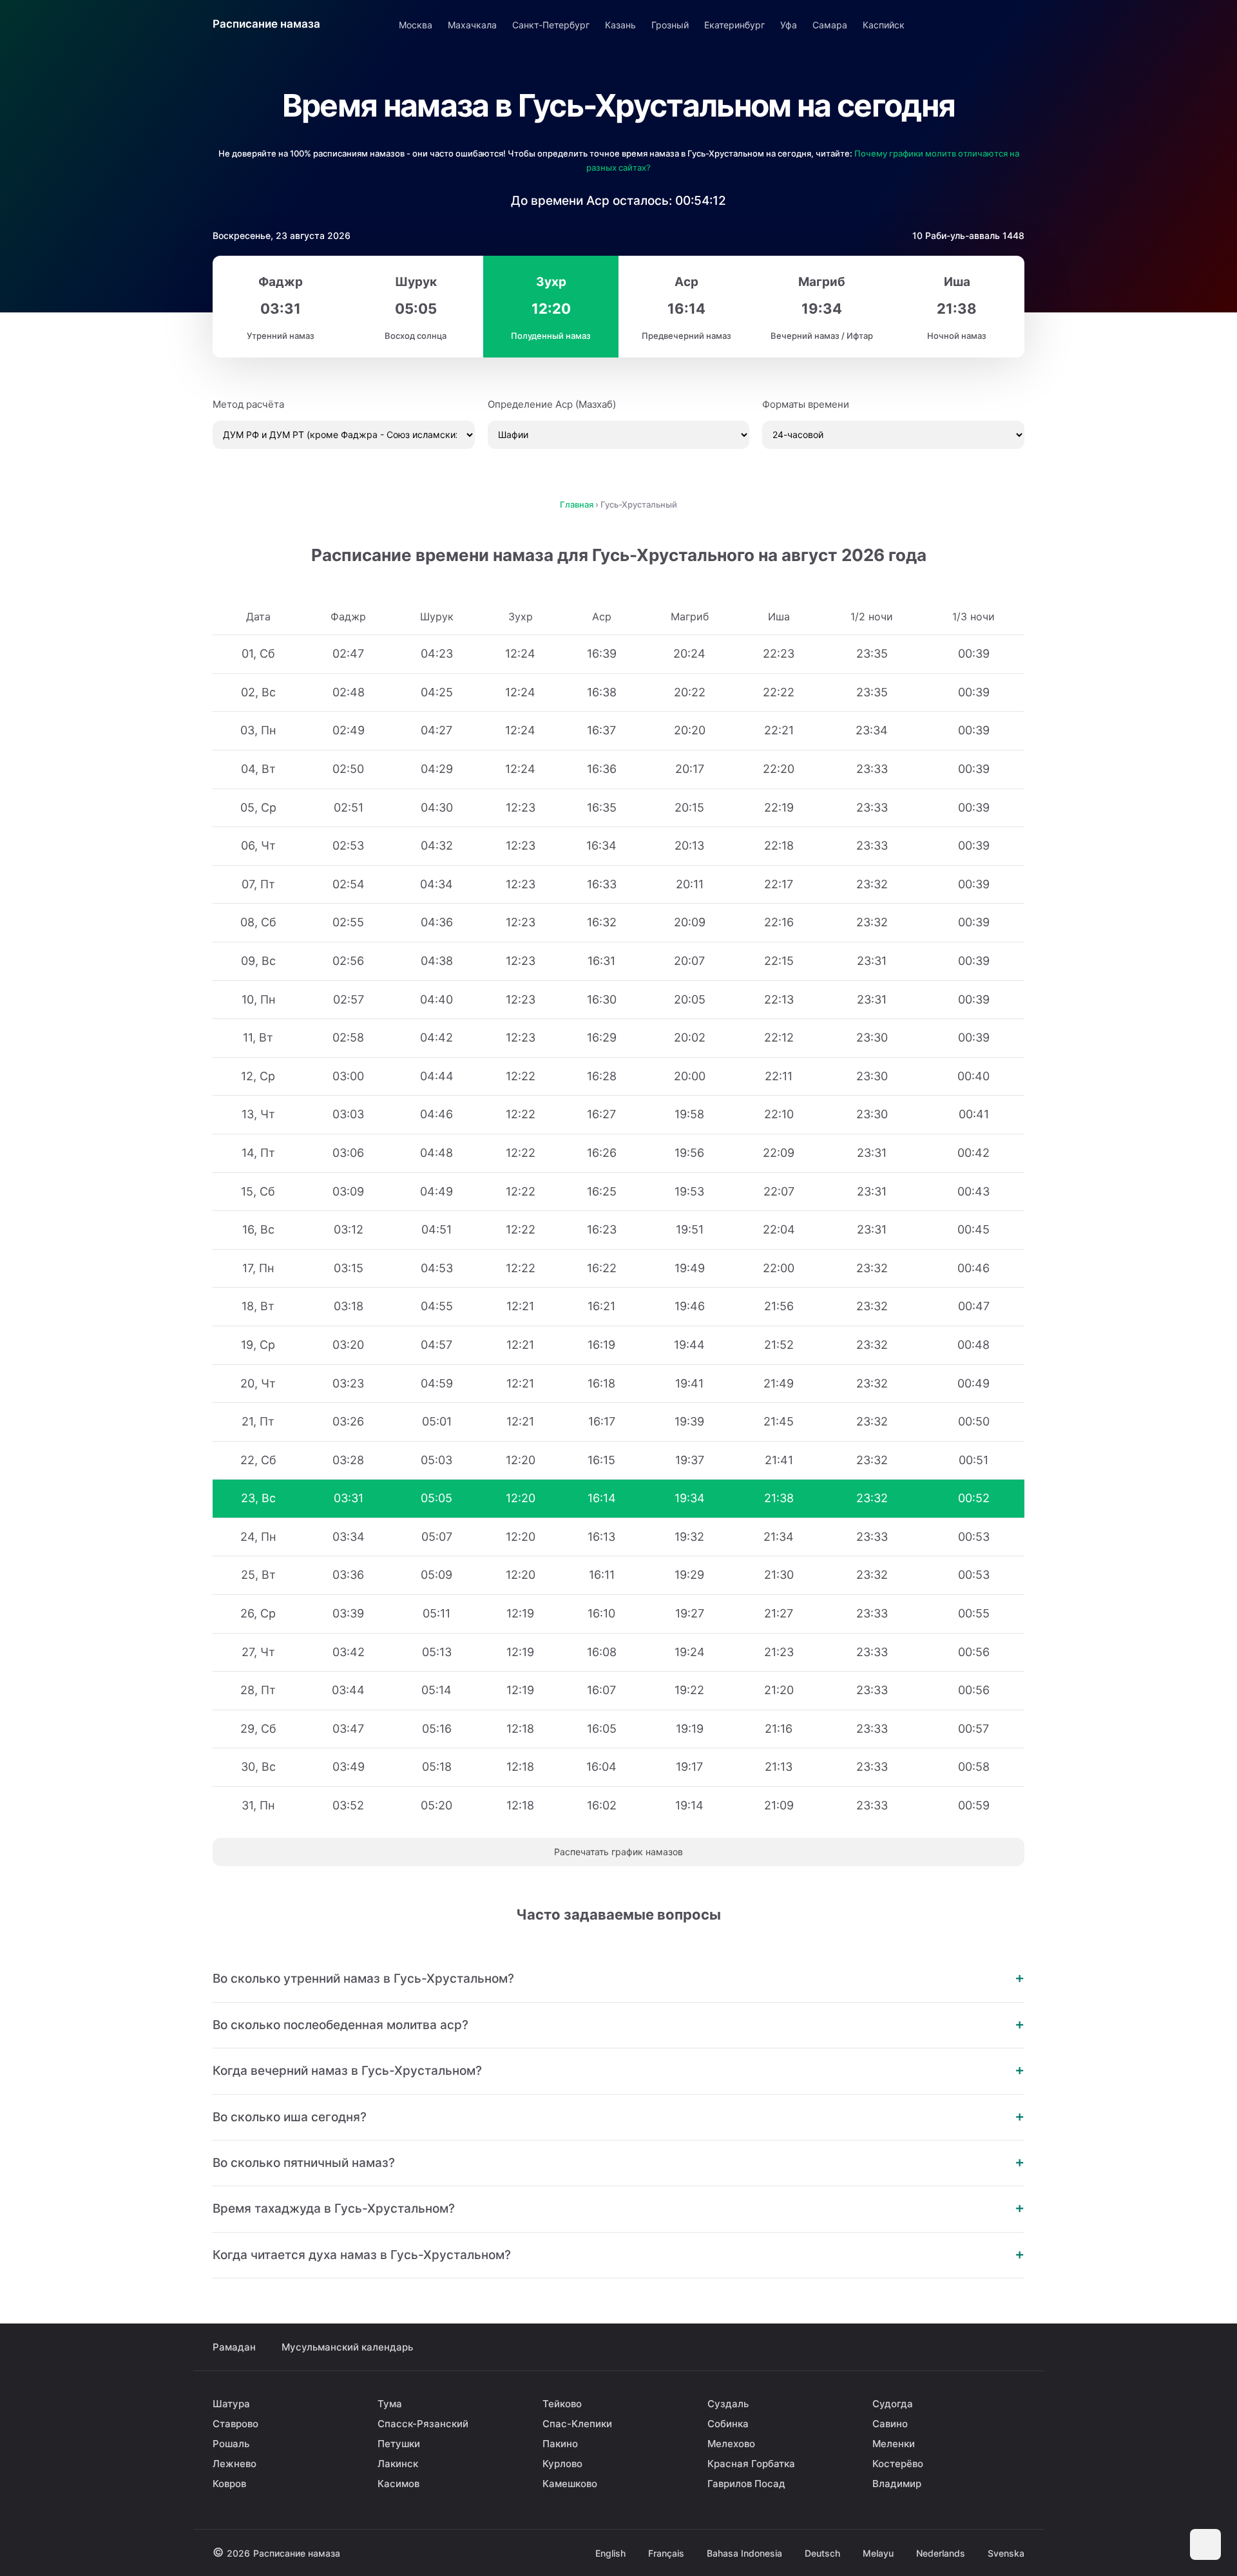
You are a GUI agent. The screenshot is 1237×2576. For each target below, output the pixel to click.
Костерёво (898, 2464)
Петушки (399, 2444)
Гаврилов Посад (746, 2484)
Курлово (562, 2464)
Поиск (1013, 24)
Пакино (560, 2444)
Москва (416, 25)
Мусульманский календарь (347, 2347)
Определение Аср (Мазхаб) (552, 404)
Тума (390, 2404)
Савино (890, 2424)
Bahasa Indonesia (744, 2553)
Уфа (789, 25)
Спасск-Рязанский (423, 2424)
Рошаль (231, 2444)
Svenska (1006, 2553)
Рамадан (234, 2347)
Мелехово (731, 2444)
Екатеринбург (734, 25)
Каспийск (884, 25)
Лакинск (398, 2464)
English (610, 2553)
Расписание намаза (266, 24)
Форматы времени (806, 404)
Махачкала (472, 25)
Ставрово (235, 2424)
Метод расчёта (248, 404)
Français (666, 2553)
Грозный (670, 25)
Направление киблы (977, 24)
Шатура (231, 2404)
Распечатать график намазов (618, 1852)
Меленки (894, 2444)
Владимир (897, 2484)
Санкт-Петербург (551, 25)
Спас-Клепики (577, 2424)
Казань (620, 25)
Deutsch (822, 2553)
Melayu (878, 2553)
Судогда (893, 2404)
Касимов (398, 2484)
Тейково (562, 2404)
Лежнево (235, 2464)
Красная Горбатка (751, 2464)
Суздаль (728, 2404)
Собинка (728, 2424)
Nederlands (941, 2553)
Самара (830, 25)
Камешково (570, 2484)
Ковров (229, 2484)
